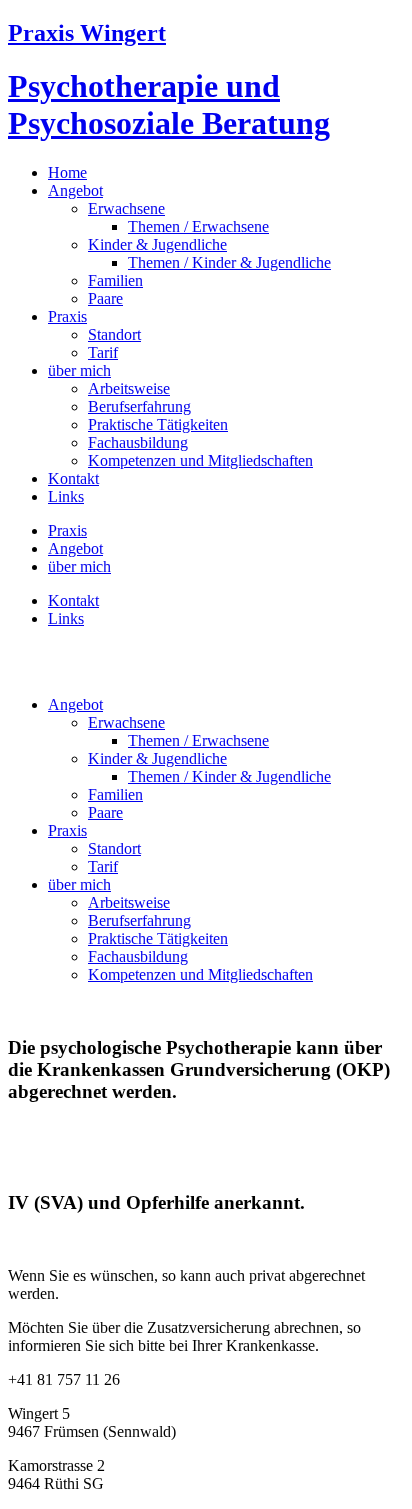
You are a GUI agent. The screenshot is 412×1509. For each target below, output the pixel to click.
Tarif (103, 352)
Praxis (67, 316)
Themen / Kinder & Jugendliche (229, 262)
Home (67, 172)
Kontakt (73, 478)
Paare (105, 298)
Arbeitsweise (129, 388)
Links (66, 496)
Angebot (75, 190)
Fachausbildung (138, 442)
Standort (114, 334)
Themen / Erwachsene (198, 226)
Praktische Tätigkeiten (158, 424)
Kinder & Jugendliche (157, 244)
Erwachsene (126, 208)
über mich (79, 370)
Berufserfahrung (139, 406)
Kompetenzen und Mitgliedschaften (200, 460)
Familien (115, 280)
